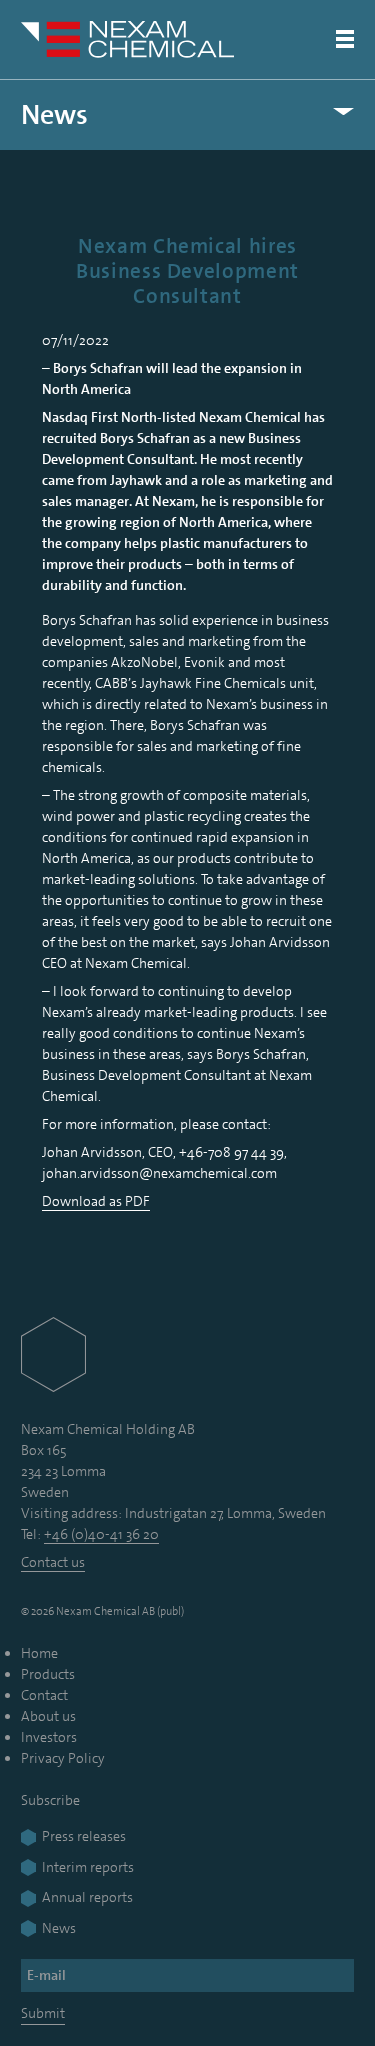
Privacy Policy (63, 1758)
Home (39, 1653)
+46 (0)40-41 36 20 (101, 1534)
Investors (49, 1737)
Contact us (53, 1562)
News (54, 115)
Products (48, 1674)
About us (48, 1716)
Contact (44, 1695)
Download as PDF (96, 1201)
